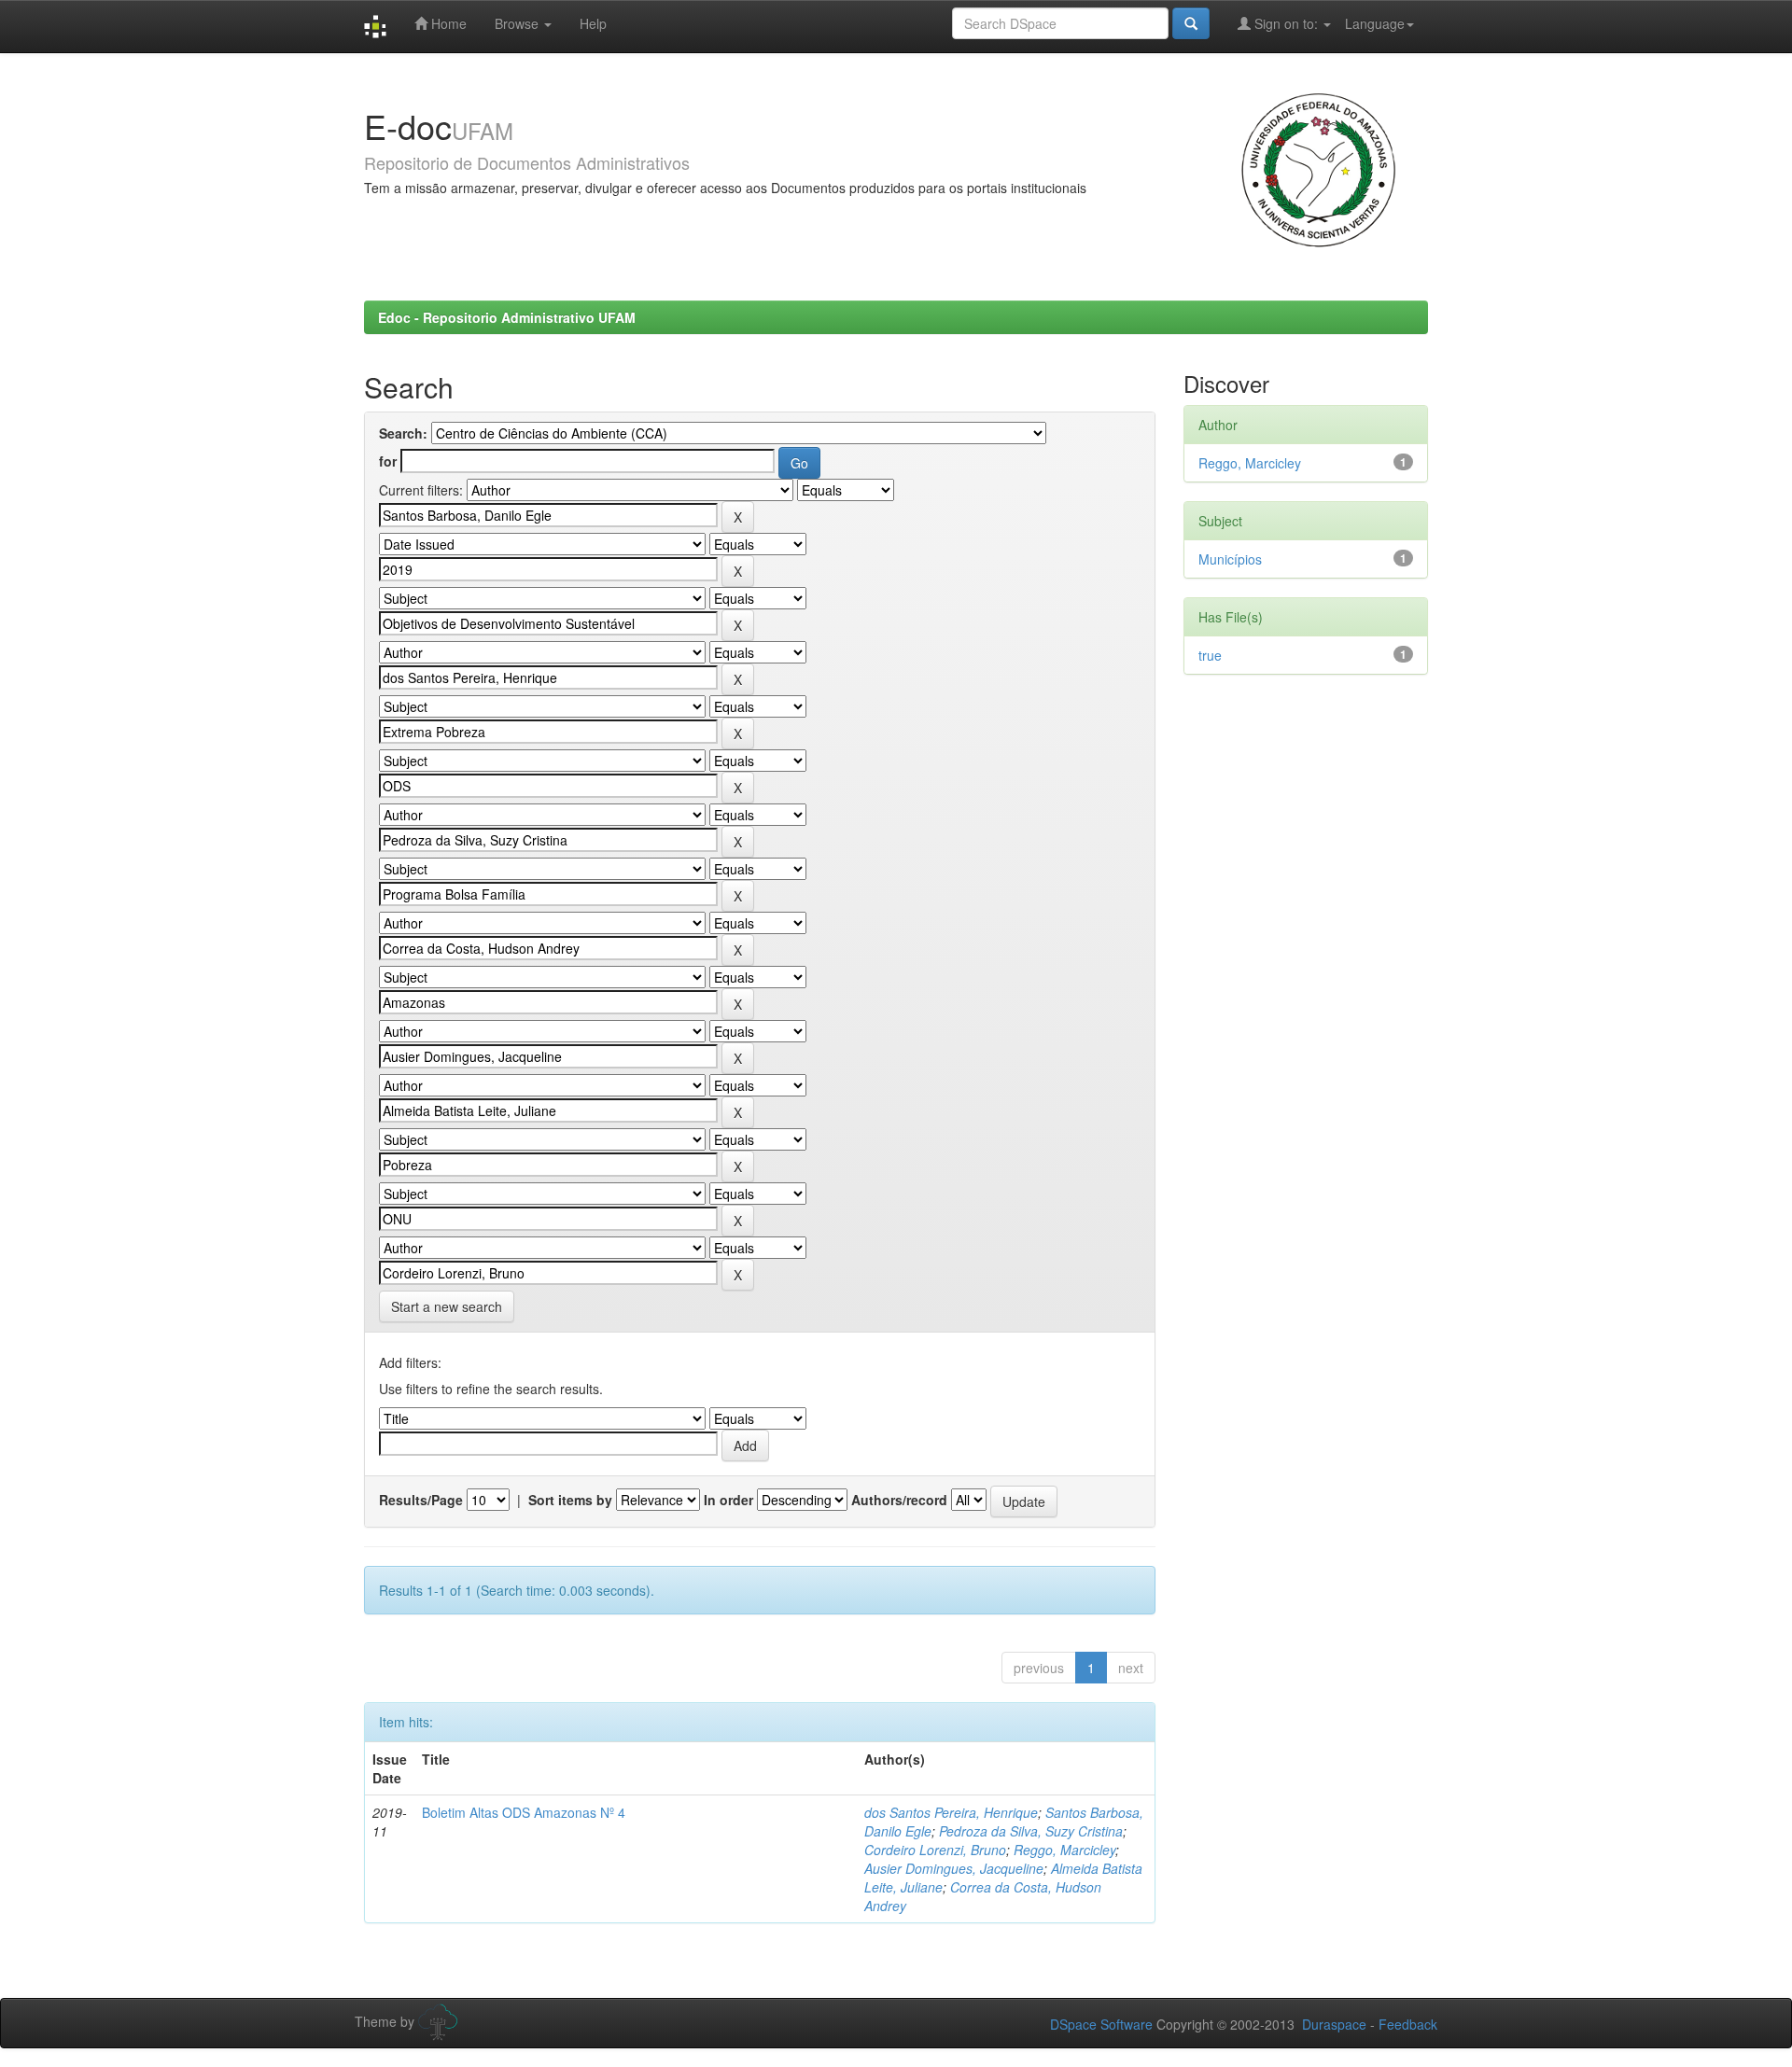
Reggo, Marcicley (1064, 1850)
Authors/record (899, 1500)
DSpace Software (1101, 2024)
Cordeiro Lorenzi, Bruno (935, 1850)
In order (728, 1500)
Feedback (1408, 2024)
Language (1375, 23)
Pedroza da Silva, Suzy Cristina (1031, 1831)
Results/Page (421, 1500)
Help (593, 23)
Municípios (1230, 559)
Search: (403, 433)
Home (447, 23)
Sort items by (570, 1500)
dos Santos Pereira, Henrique (951, 1812)
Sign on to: (1286, 23)
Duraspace (1334, 2024)
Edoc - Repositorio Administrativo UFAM (507, 317)
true (1210, 655)
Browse (518, 23)
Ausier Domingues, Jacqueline (954, 1868)
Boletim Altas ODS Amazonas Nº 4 (524, 1812)
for (388, 461)
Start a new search (447, 1306)
